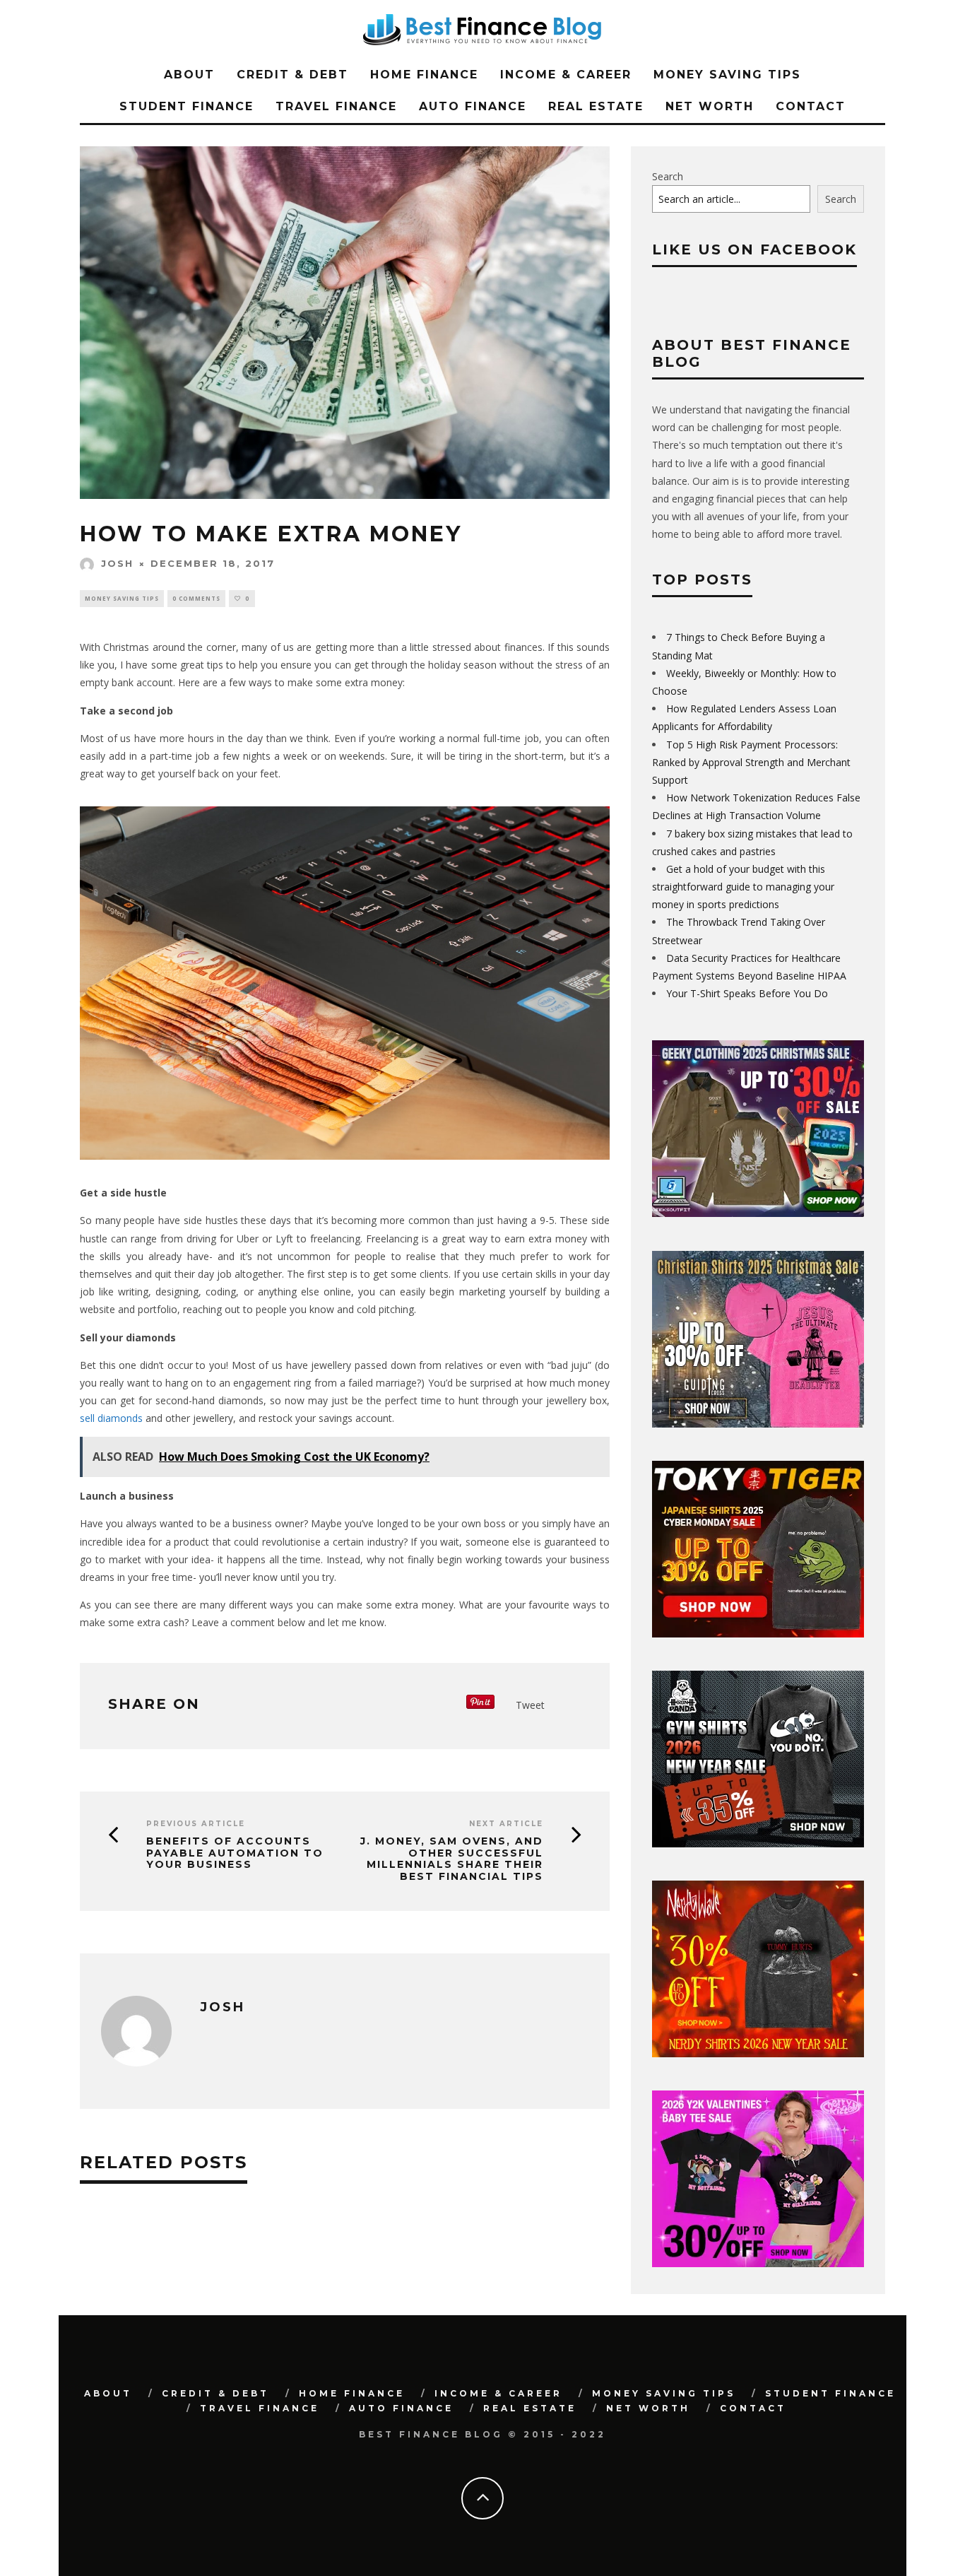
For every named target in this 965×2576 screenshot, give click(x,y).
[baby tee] (758, 2263)
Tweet (530, 1705)
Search (668, 176)
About (189, 75)
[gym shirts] (758, 1843)
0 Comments (196, 598)
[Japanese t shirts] (758, 1634)
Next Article (506, 1824)
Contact (811, 106)
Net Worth (710, 106)
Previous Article (196, 1824)
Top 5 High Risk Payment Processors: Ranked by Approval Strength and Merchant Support (751, 762)
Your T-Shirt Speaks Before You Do (747, 993)
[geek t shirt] (758, 1213)
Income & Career (566, 75)
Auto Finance (473, 106)
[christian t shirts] (758, 1424)
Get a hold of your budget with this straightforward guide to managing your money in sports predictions (743, 887)
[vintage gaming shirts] (758, 2053)
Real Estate (596, 106)
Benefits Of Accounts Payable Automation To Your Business (235, 1853)
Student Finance (187, 106)
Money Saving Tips (727, 75)
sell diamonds (111, 1418)
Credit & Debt (292, 75)
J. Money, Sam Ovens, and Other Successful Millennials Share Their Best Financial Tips (452, 1859)
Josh (117, 563)
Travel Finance (336, 106)
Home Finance (424, 75)
